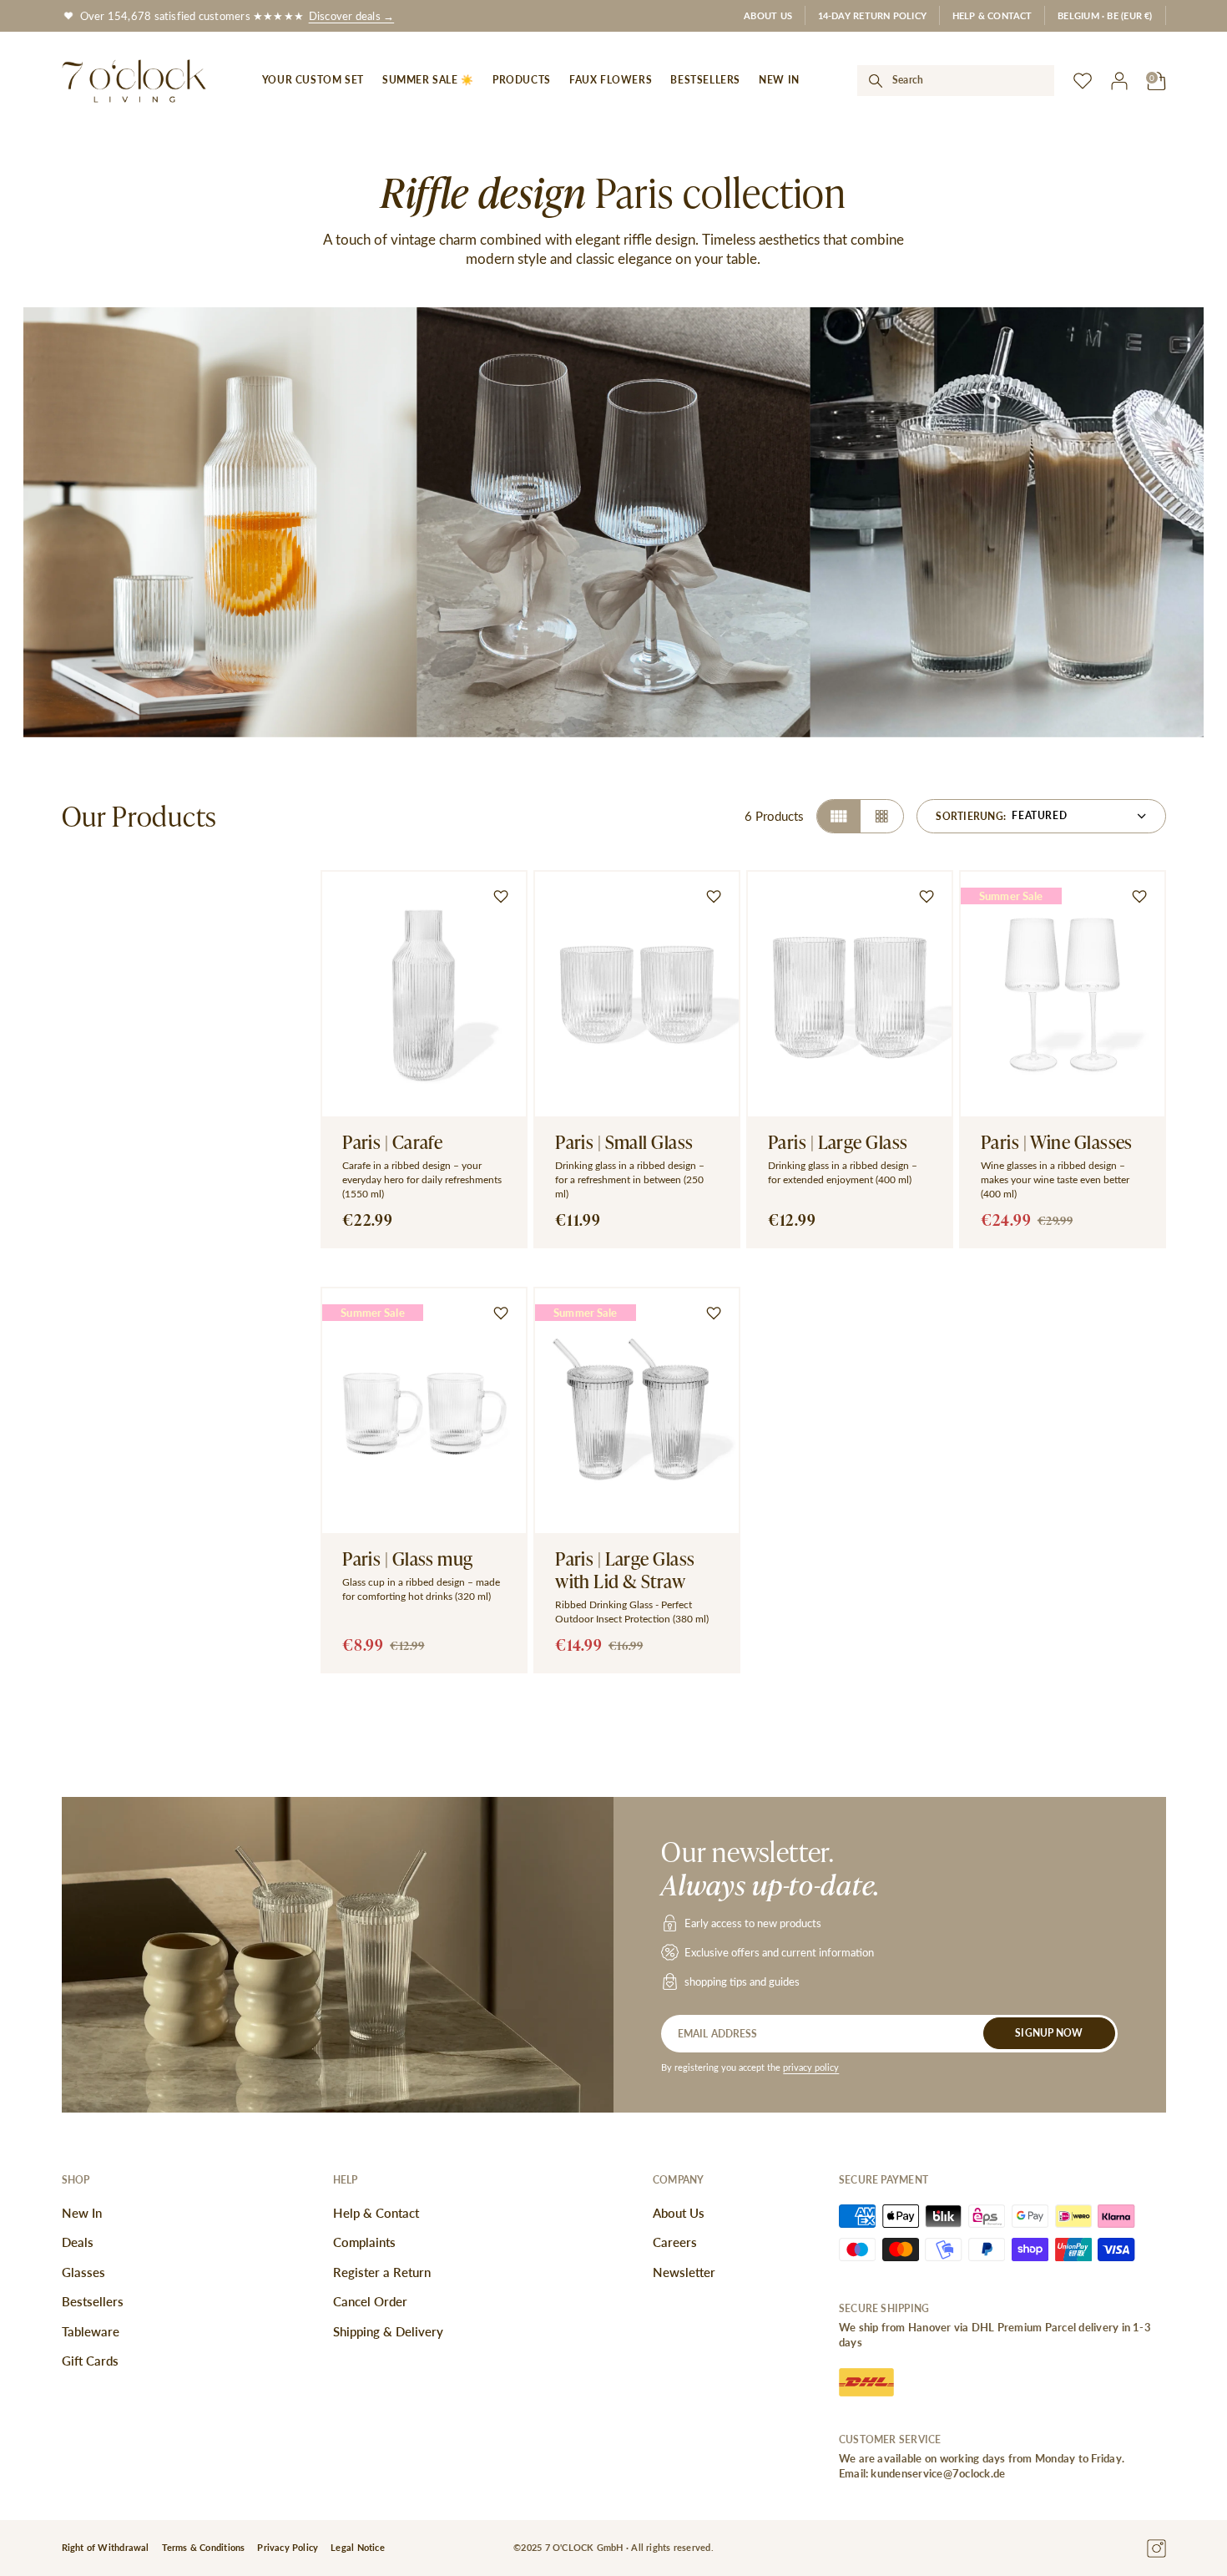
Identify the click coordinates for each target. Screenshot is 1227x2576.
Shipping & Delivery (388, 2331)
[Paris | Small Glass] (637, 1059)
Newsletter (684, 2272)
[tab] (839, 816)
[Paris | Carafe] (424, 1059)
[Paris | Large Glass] (850, 1059)
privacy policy (811, 2067)
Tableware (91, 2331)
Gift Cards (90, 2361)
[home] (134, 81)
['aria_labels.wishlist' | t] (1083, 81)
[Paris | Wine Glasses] (1063, 1059)
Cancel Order (370, 2301)
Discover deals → (352, 15)
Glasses (83, 2272)
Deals (78, 2242)
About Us (768, 15)
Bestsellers (93, 2301)
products (522, 80)
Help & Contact (992, 15)
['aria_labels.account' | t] (1119, 81)
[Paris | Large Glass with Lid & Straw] (637, 1480)
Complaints (364, 2242)
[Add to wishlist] (501, 897)
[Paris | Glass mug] (424, 1480)
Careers (675, 2242)
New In (82, 2213)
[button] (1105, 15)
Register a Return (382, 2272)
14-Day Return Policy (872, 15)
